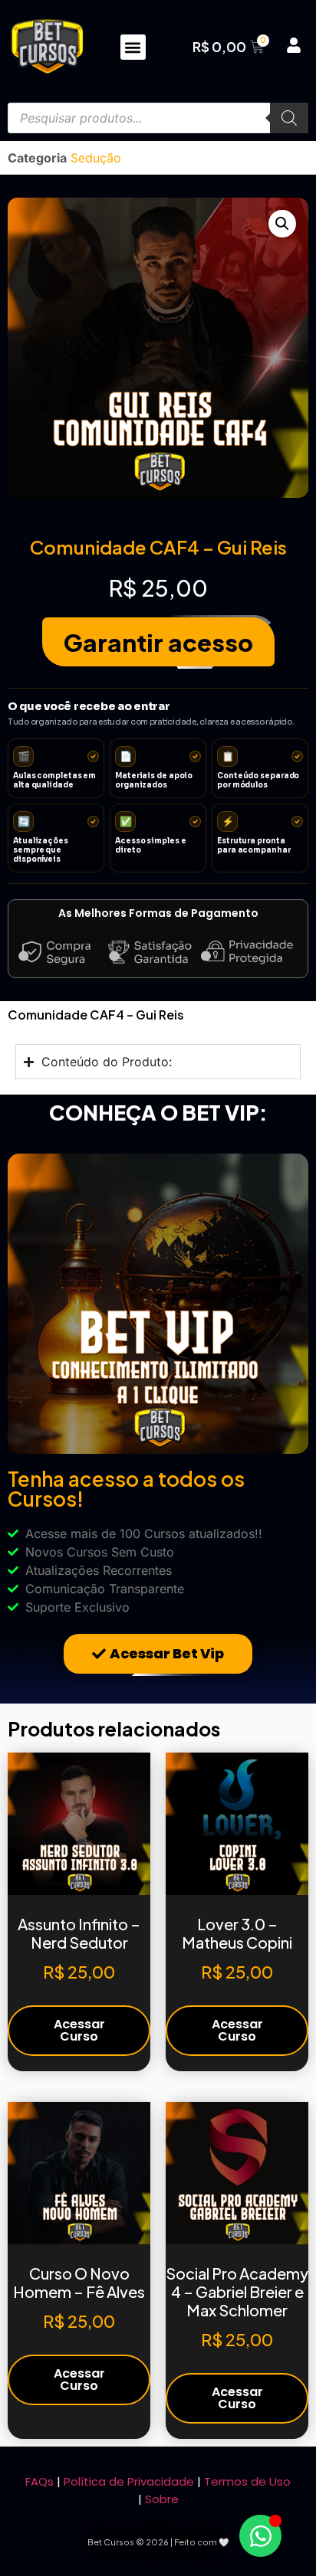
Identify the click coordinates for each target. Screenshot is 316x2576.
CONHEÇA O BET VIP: (158, 1112)
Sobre (162, 2499)
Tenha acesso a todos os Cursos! (126, 1489)
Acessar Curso (79, 2030)
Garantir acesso (158, 642)
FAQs (39, 2481)
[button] (133, 47)
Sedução (96, 158)
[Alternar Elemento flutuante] (260, 2536)
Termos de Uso (247, 2481)
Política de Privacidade (129, 2481)
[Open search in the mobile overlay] (158, 118)
